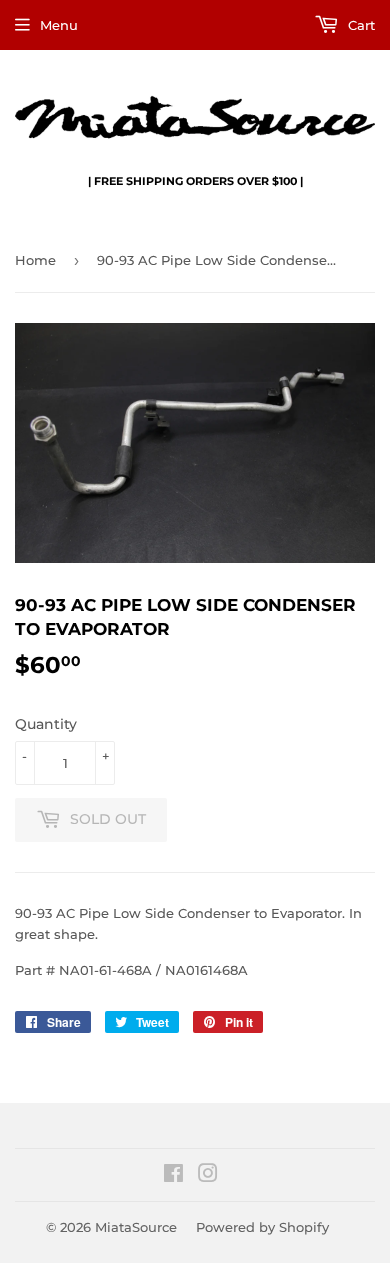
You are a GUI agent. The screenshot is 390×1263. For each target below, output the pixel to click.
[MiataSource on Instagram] (208, 1176)
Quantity (46, 724)
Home (35, 260)
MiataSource (136, 1227)
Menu (59, 25)
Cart (359, 25)
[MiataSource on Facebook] (173, 1176)
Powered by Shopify (262, 1227)
